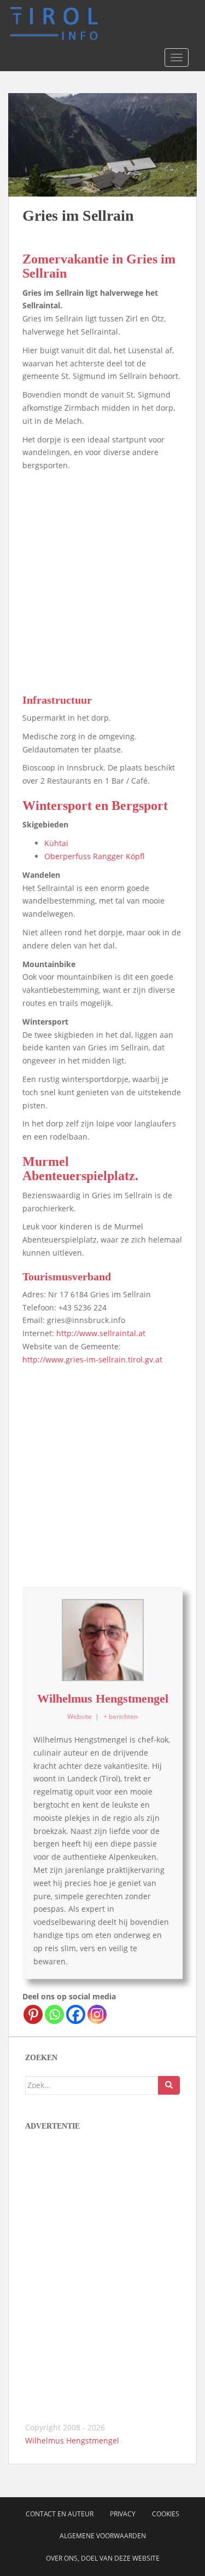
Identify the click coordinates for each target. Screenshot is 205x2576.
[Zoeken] (169, 2085)
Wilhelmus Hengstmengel (103, 1698)
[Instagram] (97, 2014)
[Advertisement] (102, 580)
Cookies (166, 2514)
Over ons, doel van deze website (103, 2558)
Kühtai (56, 843)
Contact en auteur (60, 2514)
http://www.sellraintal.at (101, 1333)
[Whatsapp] (54, 2014)
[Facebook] (76, 2014)
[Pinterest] (33, 2014)
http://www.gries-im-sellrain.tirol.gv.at (92, 1359)
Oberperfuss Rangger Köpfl (94, 856)
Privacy (123, 2514)
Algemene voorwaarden (103, 2536)
